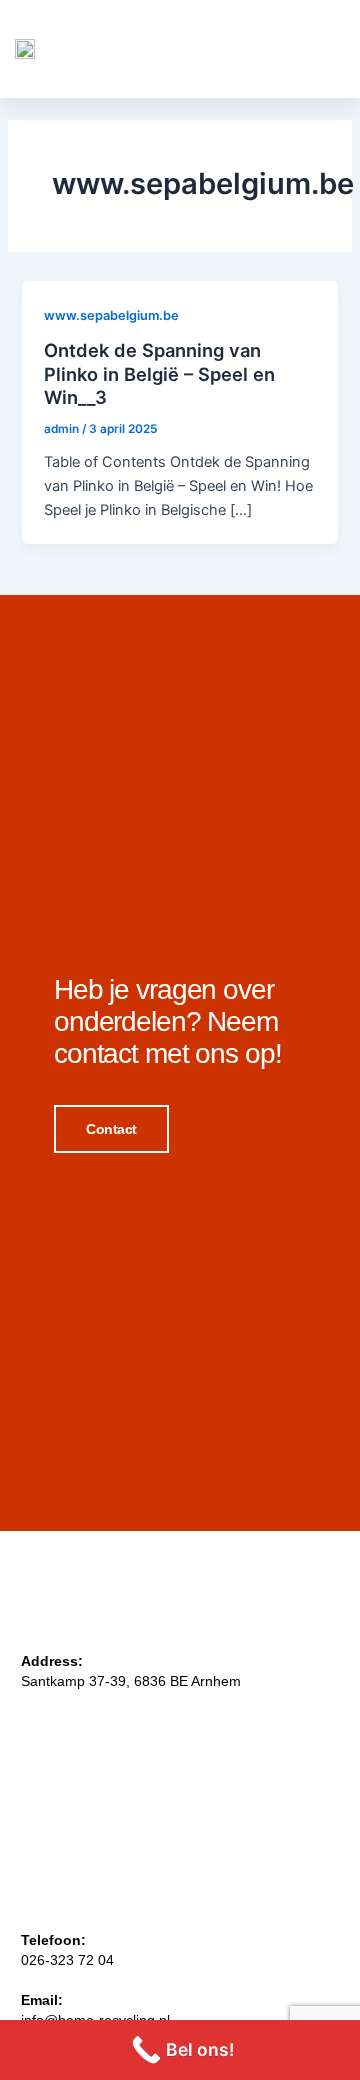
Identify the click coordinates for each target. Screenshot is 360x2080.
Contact (111, 1129)
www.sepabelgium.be (111, 315)
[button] (320, 48)
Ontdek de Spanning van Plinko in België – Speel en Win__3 (159, 373)
